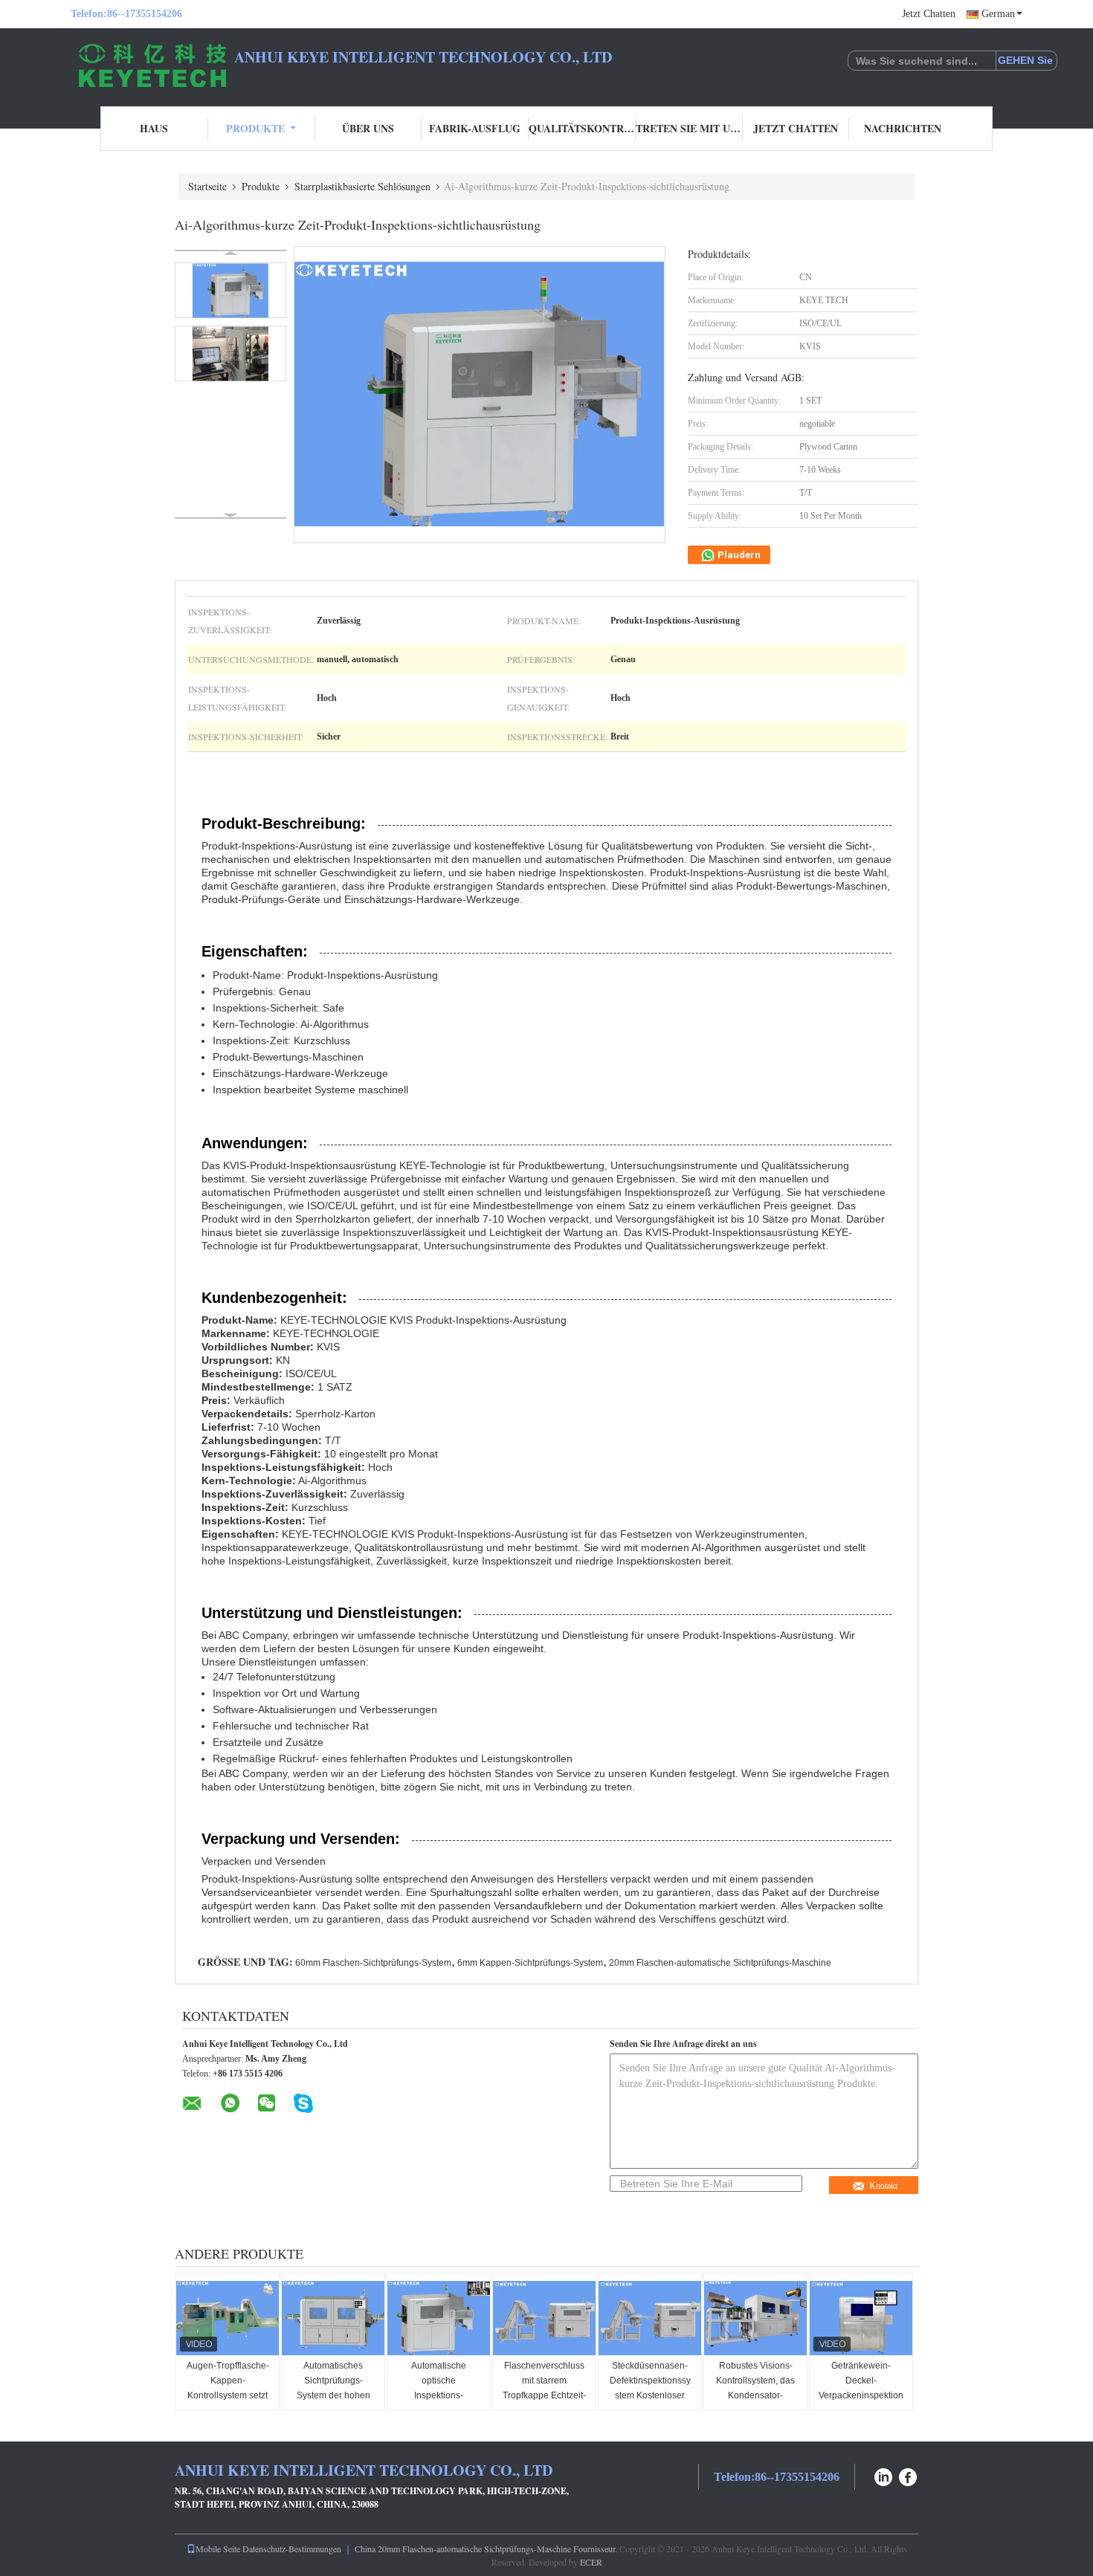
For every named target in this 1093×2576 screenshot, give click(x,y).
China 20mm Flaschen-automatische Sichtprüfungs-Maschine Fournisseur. (487, 2549)
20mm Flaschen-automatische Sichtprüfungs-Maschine (720, 1963)
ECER (591, 2562)
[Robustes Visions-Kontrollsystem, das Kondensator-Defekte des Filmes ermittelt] (756, 2318)
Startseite (207, 186)
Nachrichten (903, 128)
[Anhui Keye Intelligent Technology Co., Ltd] (152, 65)
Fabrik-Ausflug (475, 128)
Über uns (368, 128)
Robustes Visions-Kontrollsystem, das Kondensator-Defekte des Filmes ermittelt (755, 2395)
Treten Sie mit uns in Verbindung (689, 128)
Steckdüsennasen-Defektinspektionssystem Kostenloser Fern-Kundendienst (650, 2388)
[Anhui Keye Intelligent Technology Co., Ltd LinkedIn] (883, 2475)
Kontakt (883, 2186)
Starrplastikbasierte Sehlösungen (362, 186)
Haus (154, 128)
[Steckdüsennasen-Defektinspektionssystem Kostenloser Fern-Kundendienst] (651, 2318)
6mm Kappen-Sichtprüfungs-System (530, 1963)
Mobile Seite (218, 2549)
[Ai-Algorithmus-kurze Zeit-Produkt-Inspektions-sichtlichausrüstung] (230, 290)
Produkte (255, 128)
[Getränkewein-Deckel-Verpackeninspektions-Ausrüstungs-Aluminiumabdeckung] (862, 2318)
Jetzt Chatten (929, 14)
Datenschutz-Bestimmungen (292, 2549)
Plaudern (738, 555)
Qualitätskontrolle (582, 128)
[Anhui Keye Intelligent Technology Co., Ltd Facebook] (909, 2475)
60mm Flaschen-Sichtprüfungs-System (373, 1963)
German (998, 14)
